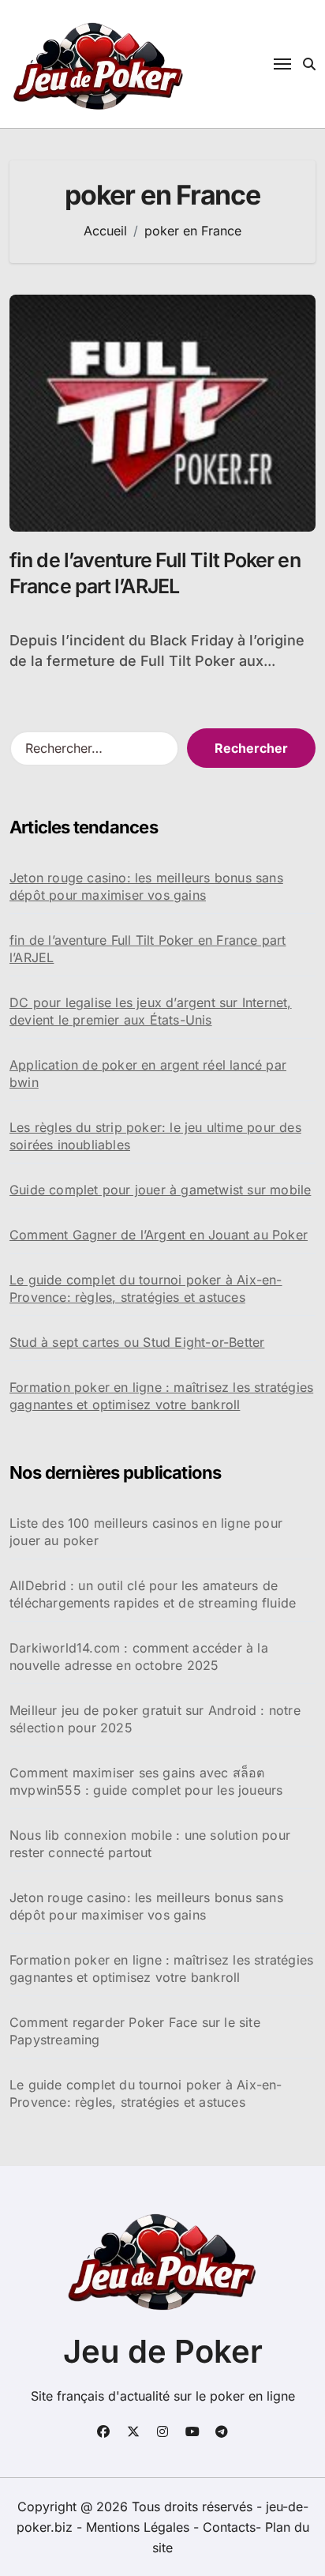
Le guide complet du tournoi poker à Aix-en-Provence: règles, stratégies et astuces (146, 1288)
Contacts (229, 2527)
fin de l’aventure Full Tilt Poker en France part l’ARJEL (148, 949)
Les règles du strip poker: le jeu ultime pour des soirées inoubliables (155, 1136)
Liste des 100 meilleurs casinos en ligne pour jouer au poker (146, 1532)
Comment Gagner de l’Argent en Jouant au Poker (159, 1235)
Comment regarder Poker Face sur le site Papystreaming (135, 2031)
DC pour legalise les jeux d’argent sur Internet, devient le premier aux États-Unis (151, 1011)
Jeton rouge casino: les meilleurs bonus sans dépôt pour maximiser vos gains (146, 886)
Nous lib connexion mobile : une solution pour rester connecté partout (150, 1844)
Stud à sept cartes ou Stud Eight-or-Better (137, 1342)
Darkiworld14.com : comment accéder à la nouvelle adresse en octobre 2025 (139, 1657)
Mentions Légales (140, 2527)
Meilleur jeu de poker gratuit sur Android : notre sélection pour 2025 (155, 1719)
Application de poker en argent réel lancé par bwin (148, 1074)
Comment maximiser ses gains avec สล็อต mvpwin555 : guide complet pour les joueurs (146, 1781)
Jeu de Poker (163, 2351)
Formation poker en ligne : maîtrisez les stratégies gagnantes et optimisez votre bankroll (161, 1396)
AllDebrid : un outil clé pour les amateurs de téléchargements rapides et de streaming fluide (153, 1594)
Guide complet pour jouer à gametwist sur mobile (160, 1190)
